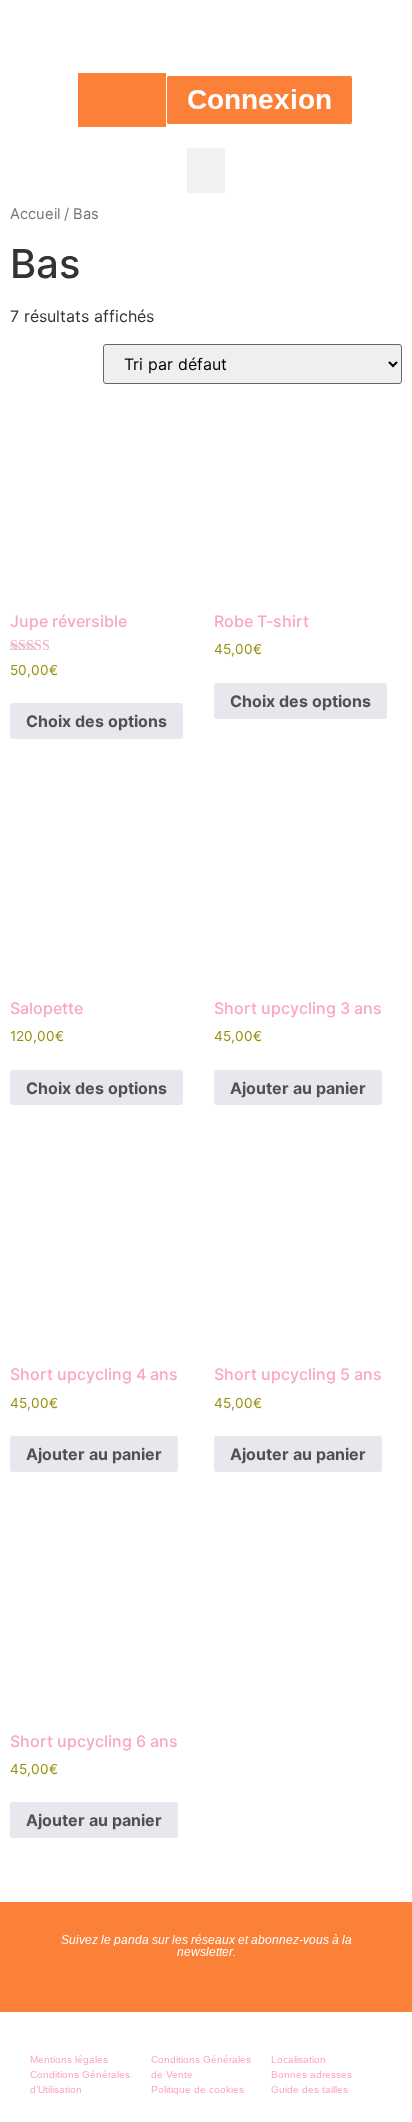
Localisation (298, 2059)
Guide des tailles (309, 2089)
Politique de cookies (197, 2089)
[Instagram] (227, 1981)
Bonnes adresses (311, 2074)
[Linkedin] (269, 1981)
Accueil (35, 214)
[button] (206, 170)
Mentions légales (69, 2059)
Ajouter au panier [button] (298, 1088)
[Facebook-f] (185, 1981)
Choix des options (96, 721)
